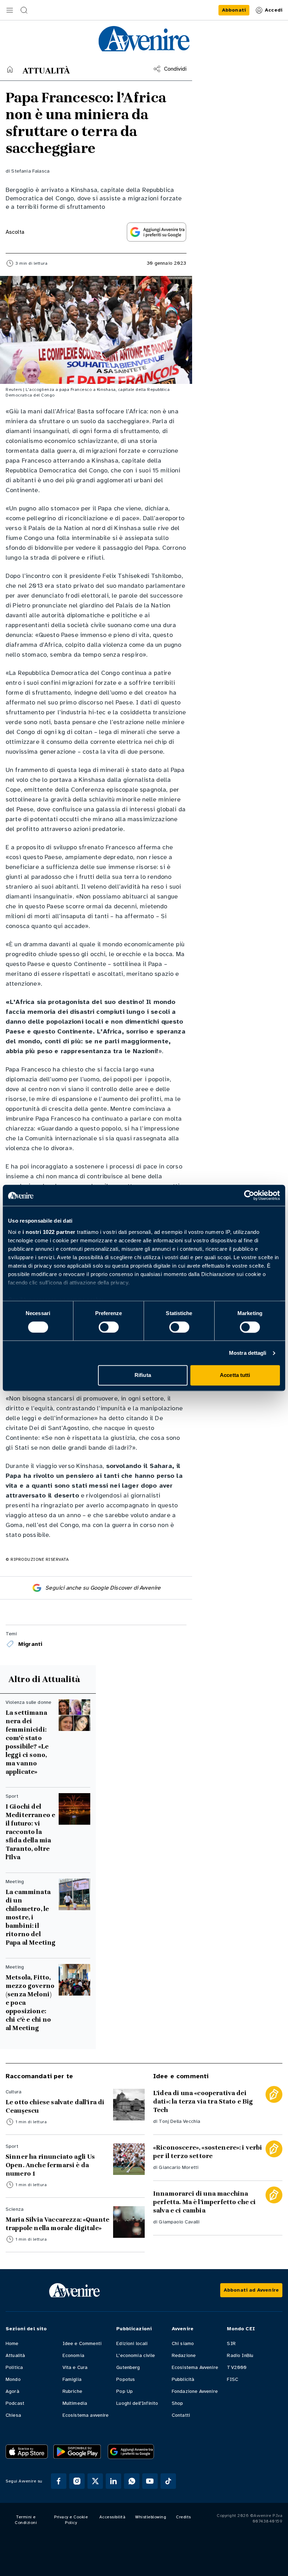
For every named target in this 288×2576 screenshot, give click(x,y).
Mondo (13, 2379)
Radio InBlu (240, 2355)
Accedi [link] (274, 10)
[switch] (109, 1327)
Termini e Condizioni (26, 2520)
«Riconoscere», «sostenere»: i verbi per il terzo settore (208, 2152)
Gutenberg (128, 2367)
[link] (234, 10)
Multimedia (75, 2403)
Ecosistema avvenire (86, 2415)
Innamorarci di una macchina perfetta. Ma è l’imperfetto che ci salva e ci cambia (204, 2202)
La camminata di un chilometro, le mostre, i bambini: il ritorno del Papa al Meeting (31, 1917)
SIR (231, 2343)
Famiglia (72, 2379)
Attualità (15, 2355)
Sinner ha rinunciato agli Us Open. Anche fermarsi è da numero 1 (50, 2165)
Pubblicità (183, 2379)
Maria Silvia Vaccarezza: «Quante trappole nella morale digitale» (57, 2224)
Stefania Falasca (30, 171)
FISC (233, 2379)
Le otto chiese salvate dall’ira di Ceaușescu (55, 2106)
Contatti (181, 2415)
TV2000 (237, 2367)
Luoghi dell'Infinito (137, 2403)
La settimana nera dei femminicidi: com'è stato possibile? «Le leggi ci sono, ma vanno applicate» (27, 1742)
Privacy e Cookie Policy (71, 2520)
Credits (184, 2517)
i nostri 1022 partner (49, 1232)
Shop (178, 2403)
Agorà (12, 2391)
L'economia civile (136, 2355)
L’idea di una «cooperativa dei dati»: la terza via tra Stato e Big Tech (203, 2101)
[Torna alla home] (10, 69)
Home (12, 2343)
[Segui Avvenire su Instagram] (77, 2481)
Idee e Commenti (82, 2343)
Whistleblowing (151, 2517)
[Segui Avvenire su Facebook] (59, 2481)
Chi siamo (183, 2343)
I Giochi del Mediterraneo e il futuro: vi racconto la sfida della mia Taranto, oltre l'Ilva (30, 1832)
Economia (73, 2355)
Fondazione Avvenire (195, 2391)
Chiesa (13, 2415)
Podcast (15, 2403)
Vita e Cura (75, 2367)
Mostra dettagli (248, 1353)
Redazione (184, 2355)
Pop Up (125, 2391)
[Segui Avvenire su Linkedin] (113, 2481)
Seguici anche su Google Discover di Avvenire (103, 1588)
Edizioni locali (132, 2343)
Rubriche (72, 2391)
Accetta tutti (235, 1375)
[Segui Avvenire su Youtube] (150, 2481)
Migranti (30, 1644)
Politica (14, 2367)
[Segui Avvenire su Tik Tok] (168, 2481)
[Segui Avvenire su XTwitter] (95, 2481)
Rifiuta (143, 1375)
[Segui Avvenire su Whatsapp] (132, 2481)
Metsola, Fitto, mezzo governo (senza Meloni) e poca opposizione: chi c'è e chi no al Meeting (30, 2003)
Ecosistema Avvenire (195, 2367)
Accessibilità (113, 2517)
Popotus (126, 2379)
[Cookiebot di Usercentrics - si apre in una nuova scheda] (249, 1195)
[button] (10, 10)
